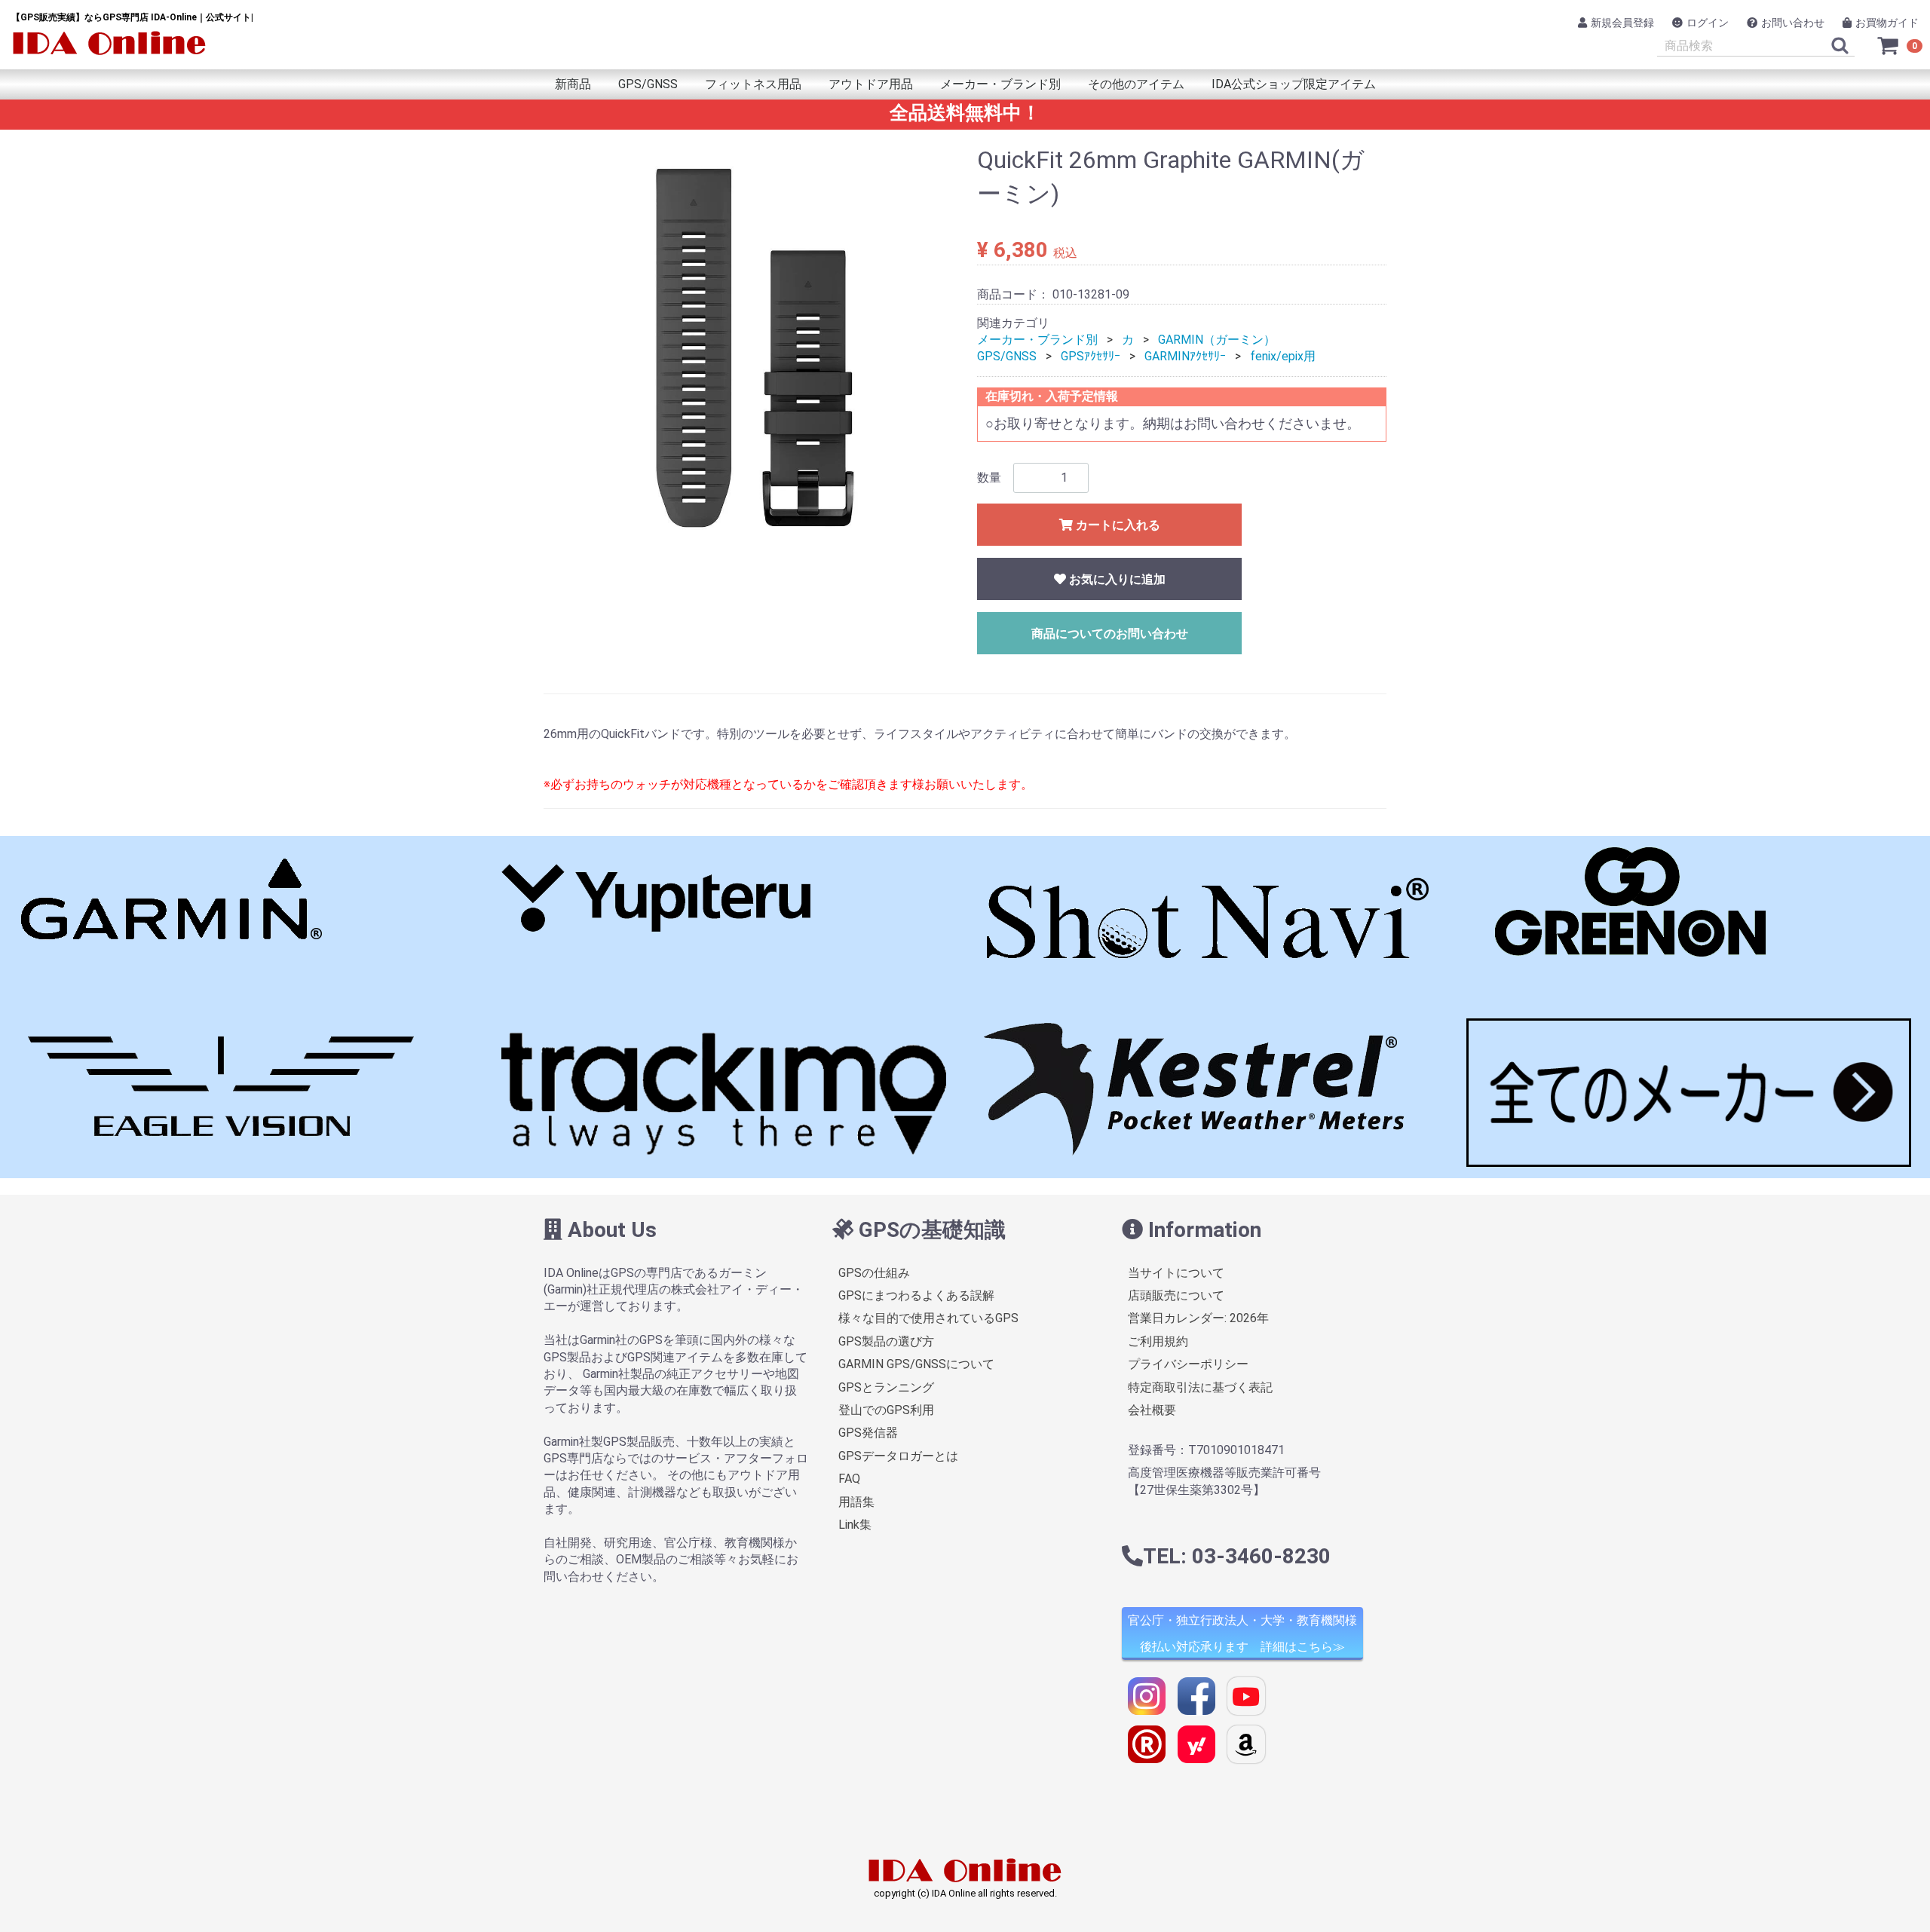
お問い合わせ (1793, 23)
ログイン (1708, 23)
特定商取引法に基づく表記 (1200, 1387)
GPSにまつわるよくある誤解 (916, 1295)
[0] (1889, 45)
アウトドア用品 (871, 84)
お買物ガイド (1887, 23)
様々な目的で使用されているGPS (928, 1319)
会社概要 (1152, 1410)
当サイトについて (1176, 1273)
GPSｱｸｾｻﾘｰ (1091, 356)
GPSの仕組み (874, 1273)
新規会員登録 (1622, 23)
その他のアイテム (1136, 84)
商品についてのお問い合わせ (1110, 634)
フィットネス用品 (753, 84)
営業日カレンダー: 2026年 (1198, 1319)
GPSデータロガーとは (898, 1456)
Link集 (855, 1525)
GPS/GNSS (648, 84)
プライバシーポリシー (1188, 1365)
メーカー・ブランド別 (1000, 84)
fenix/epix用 (1283, 356)
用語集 (856, 1502)
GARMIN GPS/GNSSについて (916, 1365)
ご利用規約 (1158, 1341)
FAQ (849, 1479)
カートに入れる (1117, 525)
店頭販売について (1176, 1295)
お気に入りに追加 (1116, 579)
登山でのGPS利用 (886, 1410)
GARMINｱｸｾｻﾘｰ (1185, 356)
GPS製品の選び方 (886, 1341)
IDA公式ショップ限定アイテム (1294, 84)
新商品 (573, 84)
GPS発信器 (868, 1433)
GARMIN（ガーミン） (1217, 340)
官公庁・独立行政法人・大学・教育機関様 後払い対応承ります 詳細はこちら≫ (1242, 1634)
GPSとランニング (886, 1387)
